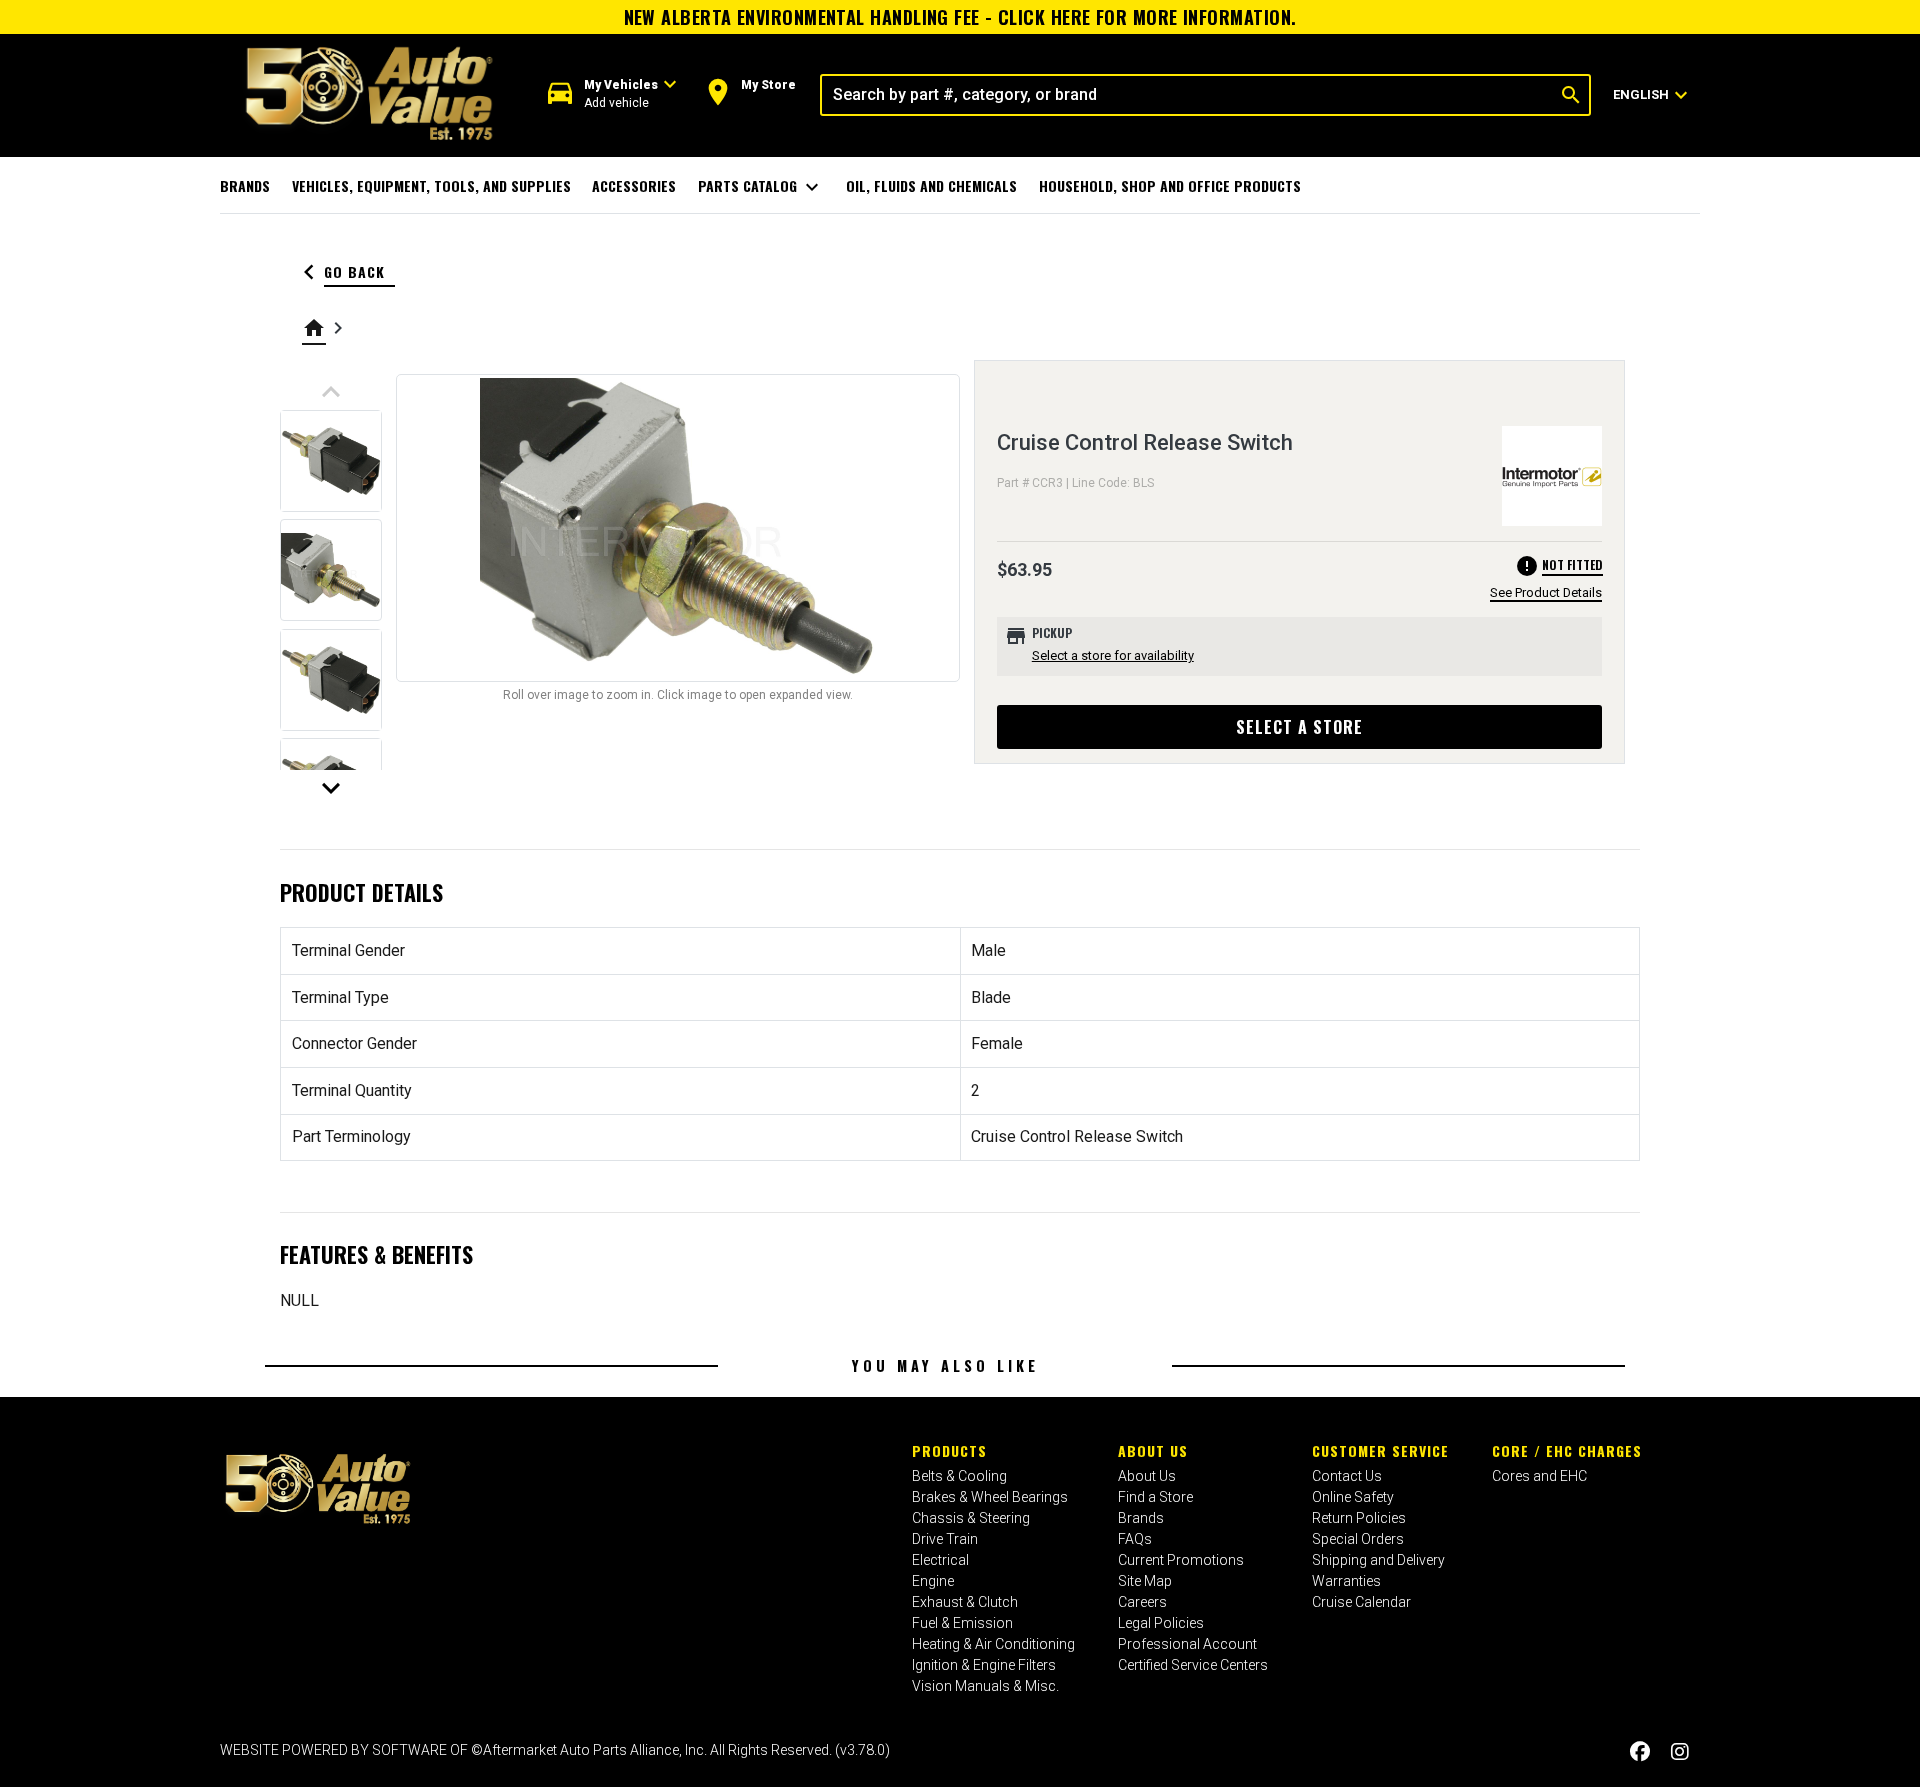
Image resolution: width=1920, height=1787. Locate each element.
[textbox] (1187, 95)
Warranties (1346, 1581)
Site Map (1145, 1581)
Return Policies (1359, 1518)
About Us (1153, 1450)
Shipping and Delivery (1378, 1560)
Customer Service (1380, 1450)
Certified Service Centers (1193, 1665)
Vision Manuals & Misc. (985, 1686)
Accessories (634, 185)
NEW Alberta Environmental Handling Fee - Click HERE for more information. (960, 17)
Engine (933, 1581)
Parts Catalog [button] (761, 187)
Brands (245, 185)
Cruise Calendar (1361, 1602)
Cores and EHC (1539, 1476)
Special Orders (1358, 1539)
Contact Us (1347, 1476)
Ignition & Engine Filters (984, 1665)
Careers (1142, 1602)
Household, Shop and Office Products (1170, 185)
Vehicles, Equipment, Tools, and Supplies (431, 185)
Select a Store (1299, 727)
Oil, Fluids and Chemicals (931, 185)
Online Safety (1353, 1497)
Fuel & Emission (962, 1623)
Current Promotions (1181, 1560)
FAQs (1135, 1539)
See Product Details (1546, 592)
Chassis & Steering (971, 1518)
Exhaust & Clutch (965, 1602)
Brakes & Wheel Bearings (990, 1497)
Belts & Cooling (959, 1476)
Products (949, 1450)
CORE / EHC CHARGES (1567, 1450)
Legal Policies (1161, 1623)
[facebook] (1640, 1752)
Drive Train (945, 1539)
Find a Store (1155, 1497)
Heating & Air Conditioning (993, 1644)
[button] (612, 94)
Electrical (940, 1560)
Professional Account (1187, 1644)
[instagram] (1680, 1752)
